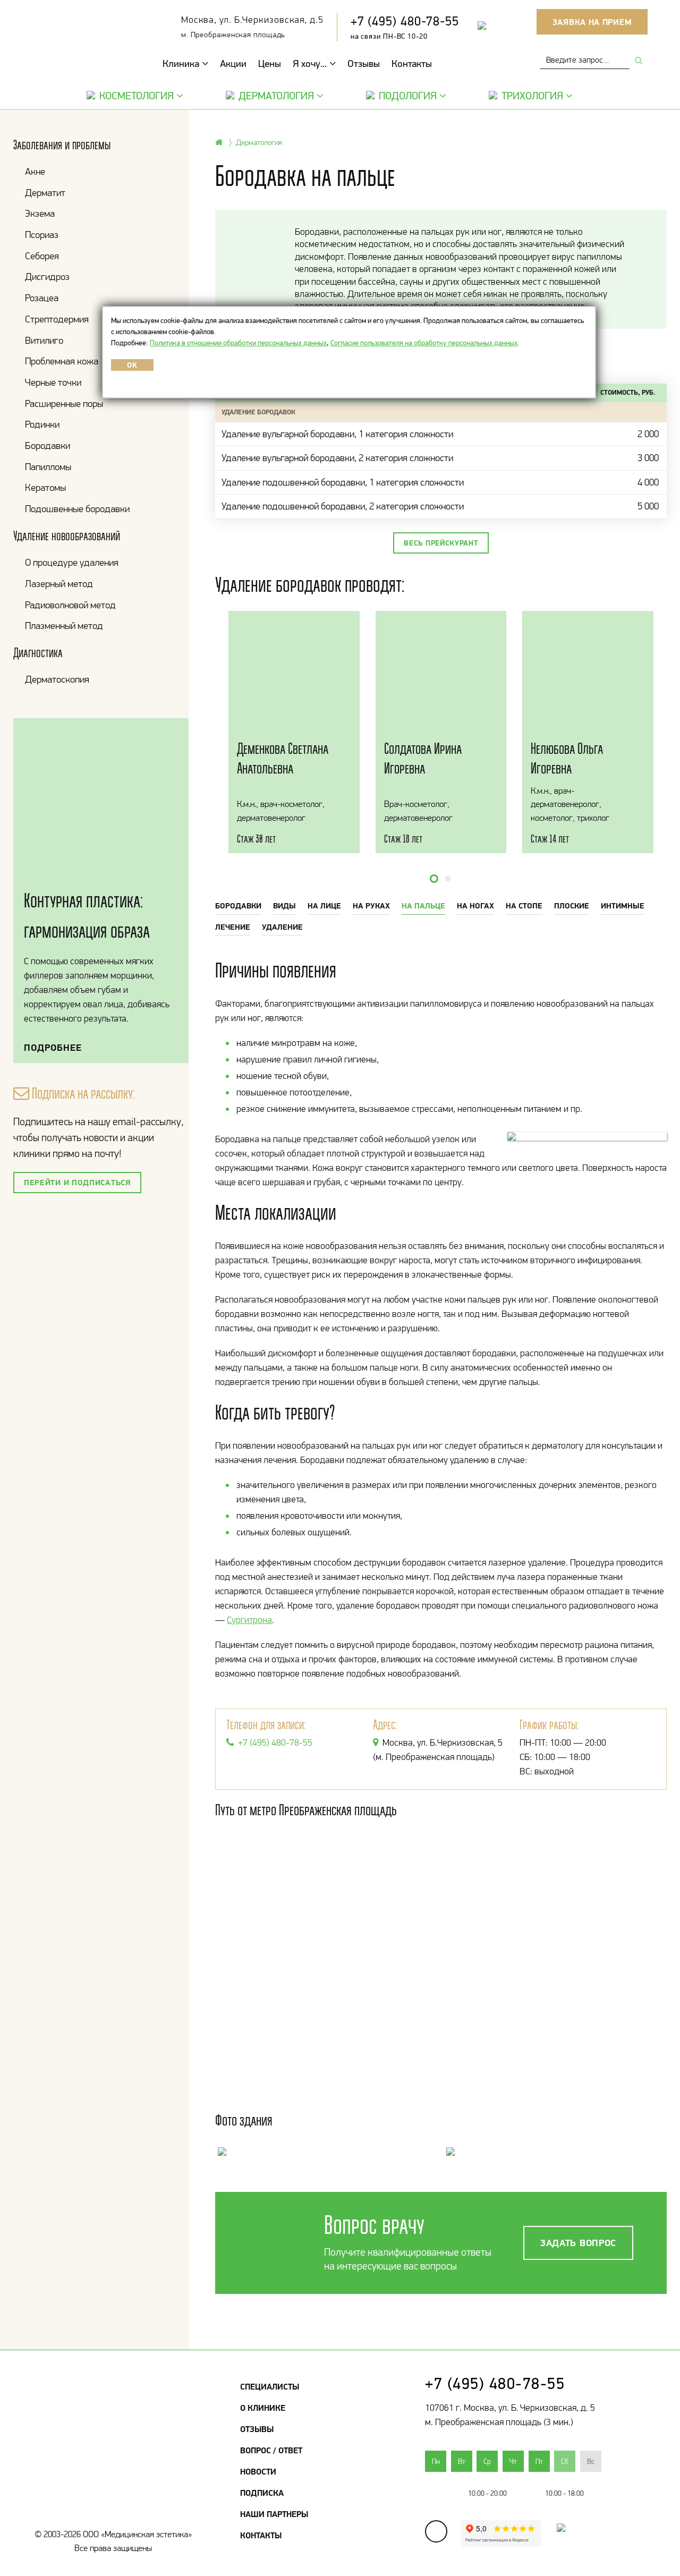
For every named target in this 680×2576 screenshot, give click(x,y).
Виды (284, 906)
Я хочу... (311, 63)
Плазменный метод (64, 626)
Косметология (137, 96)
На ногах (475, 906)
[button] (434, 879)
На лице (324, 906)
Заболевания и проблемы (62, 145)
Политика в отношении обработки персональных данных (238, 343)
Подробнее (53, 1047)
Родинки (42, 424)
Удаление (282, 927)
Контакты (412, 63)
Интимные (623, 906)
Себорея (42, 256)
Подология (408, 96)
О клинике (263, 2408)
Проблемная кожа (62, 361)
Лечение (233, 927)
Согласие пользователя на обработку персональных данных (424, 343)
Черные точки (53, 382)
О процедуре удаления (72, 562)
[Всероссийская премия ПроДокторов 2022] (556, 2537)
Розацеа (42, 298)
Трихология (532, 96)
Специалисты (270, 2386)
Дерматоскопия (57, 679)
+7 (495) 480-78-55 (405, 21)
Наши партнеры (274, 2514)
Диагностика (38, 653)
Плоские (572, 906)
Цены (270, 63)
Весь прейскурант (441, 543)
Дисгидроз (47, 277)
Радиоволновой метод (70, 605)
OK (132, 365)
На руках (371, 906)
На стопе (524, 906)
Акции (233, 63)
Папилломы (48, 467)
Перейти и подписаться (77, 1182)
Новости (258, 2471)
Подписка (262, 2493)
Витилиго (44, 340)
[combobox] (585, 60)
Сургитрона (249, 1620)
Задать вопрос (578, 2243)
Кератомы (45, 487)
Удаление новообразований (67, 536)
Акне (35, 171)
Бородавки (48, 445)
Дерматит (45, 193)
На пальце (423, 906)
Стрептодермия (57, 319)
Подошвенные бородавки (77, 509)
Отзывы (364, 63)
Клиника (182, 63)
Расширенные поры (64, 403)
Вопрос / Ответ (271, 2450)
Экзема (40, 213)
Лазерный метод (59, 584)
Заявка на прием (592, 22)
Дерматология (276, 96)
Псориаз (42, 235)
